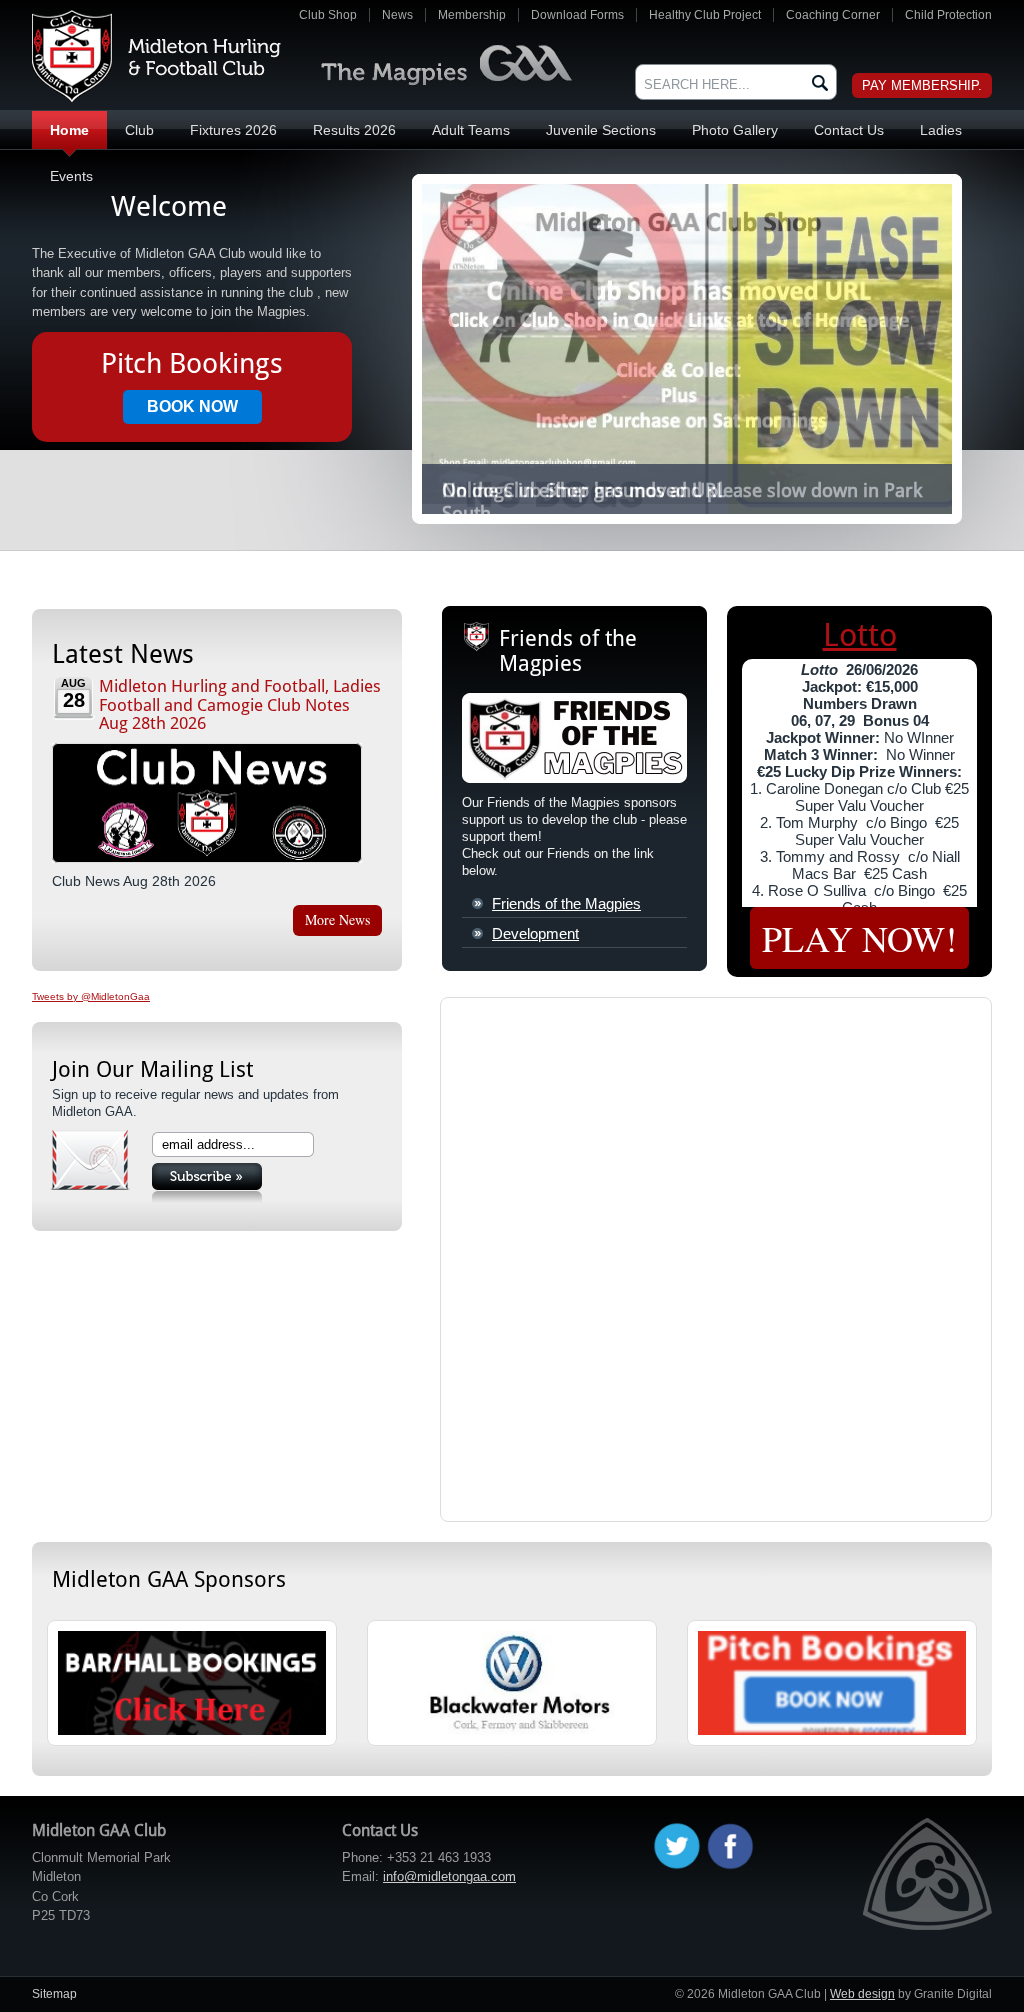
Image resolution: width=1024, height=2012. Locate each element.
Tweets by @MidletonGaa (91, 996)
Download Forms (577, 15)
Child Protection (948, 15)
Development (535, 933)
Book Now (192, 406)
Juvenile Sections (601, 130)
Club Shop (328, 15)
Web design (862, 1994)
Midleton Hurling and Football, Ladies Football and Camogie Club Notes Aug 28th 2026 (240, 704)
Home (69, 130)
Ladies (941, 130)
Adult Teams (471, 130)
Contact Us (849, 130)
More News (337, 919)
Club (139, 130)
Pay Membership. (922, 85)
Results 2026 (354, 130)
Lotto (860, 635)
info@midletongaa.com (449, 1876)
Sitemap (54, 1994)
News (397, 15)
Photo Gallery (735, 130)
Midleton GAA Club (156, 56)
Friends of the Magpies (566, 903)
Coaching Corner (833, 15)
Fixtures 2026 (233, 130)
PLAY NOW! (859, 938)
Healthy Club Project (705, 15)
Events (71, 176)
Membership (472, 15)
